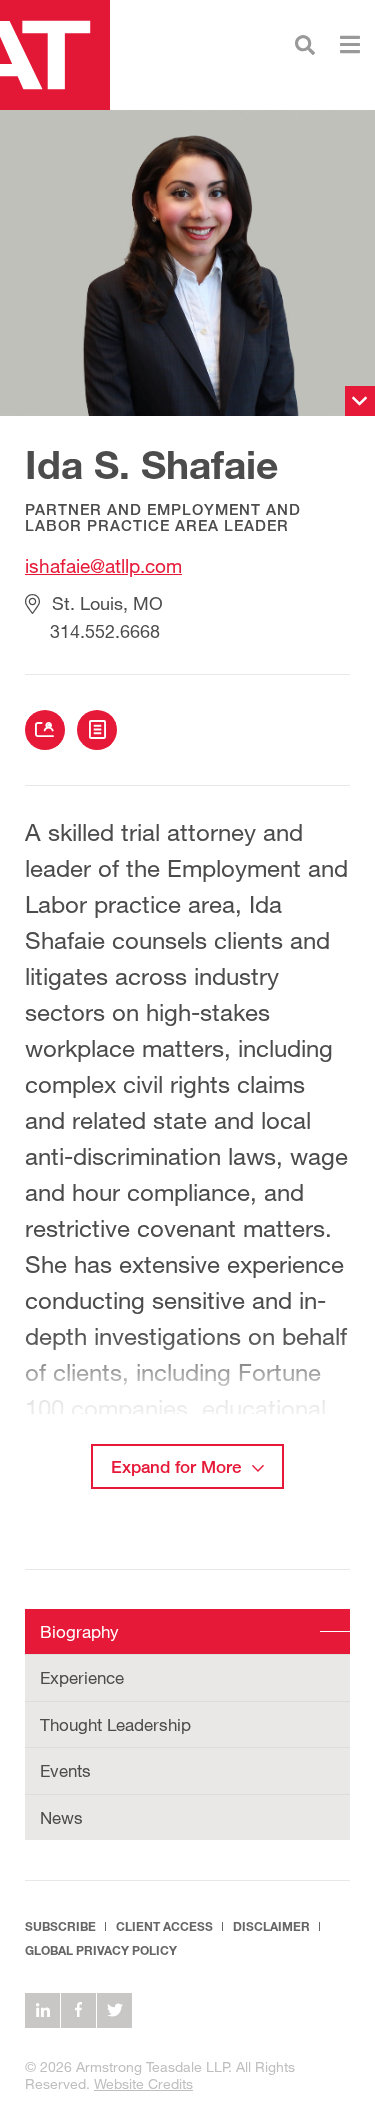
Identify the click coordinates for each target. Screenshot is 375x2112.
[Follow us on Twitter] (114, 2010)
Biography (79, 1631)
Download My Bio (97, 730)
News (61, 1817)
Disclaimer (271, 1926)
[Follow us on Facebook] (78, 2010)
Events (65, 1770)
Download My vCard (45, 730)
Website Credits (143, 2083)
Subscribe (60, 1926)
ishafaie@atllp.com (103, 565)
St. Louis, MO (107, 603)
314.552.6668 (105, 631)
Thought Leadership (115, 1724)
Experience (82, 1677)
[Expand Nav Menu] (350, 42)
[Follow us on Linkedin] (42, 2010)
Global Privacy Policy (101, 1950)
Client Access (164, 1926)
